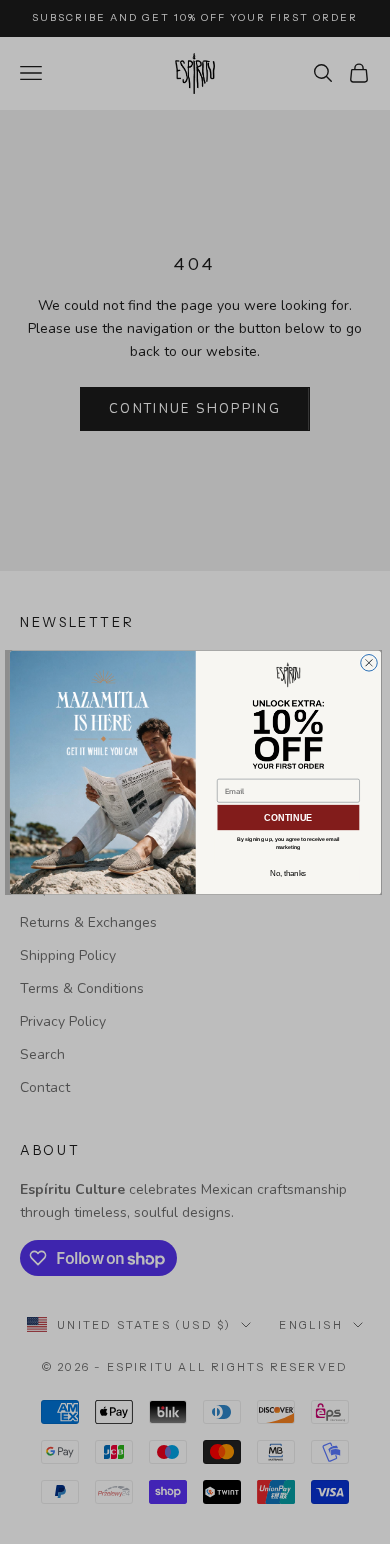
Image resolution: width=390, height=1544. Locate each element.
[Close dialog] (368, 662)
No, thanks (288, 873)
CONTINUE (287, 817)
